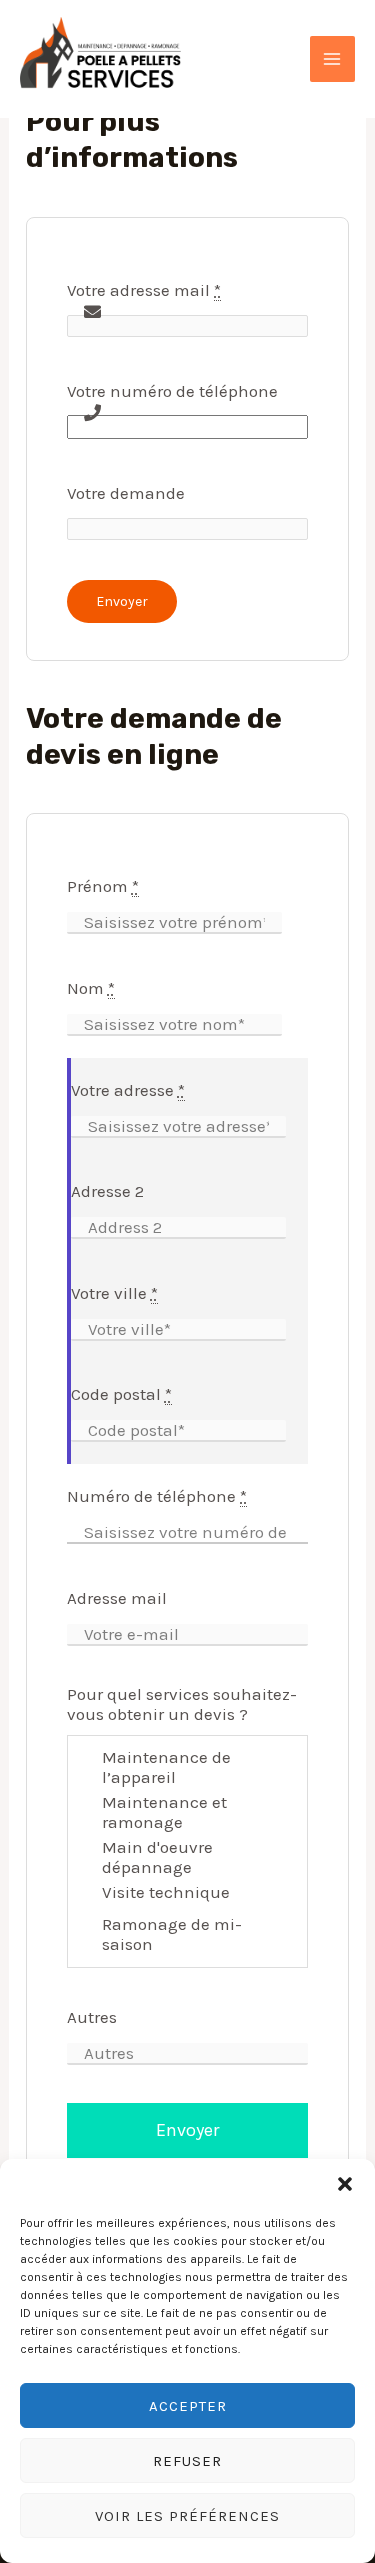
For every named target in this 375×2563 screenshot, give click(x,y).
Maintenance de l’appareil (166, 1767)
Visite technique (166, 1892)
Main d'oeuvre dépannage (157, 1857)
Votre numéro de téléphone (172, 391)
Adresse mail (117, 1598)
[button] (345, 2184)
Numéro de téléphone (157, 1496)
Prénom (103, 886)
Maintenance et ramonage (164, 1812)
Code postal (121, 1394)
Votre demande (126, 493)
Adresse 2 (107, 1191)
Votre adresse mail (144, 290)
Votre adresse (128, 1090)
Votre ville (114, 1293)
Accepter (188, 2406)
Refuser (187, 2461)
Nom (91, 988)
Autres (92, 2017)
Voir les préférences (187, 2516)
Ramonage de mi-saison (172, 1934)
